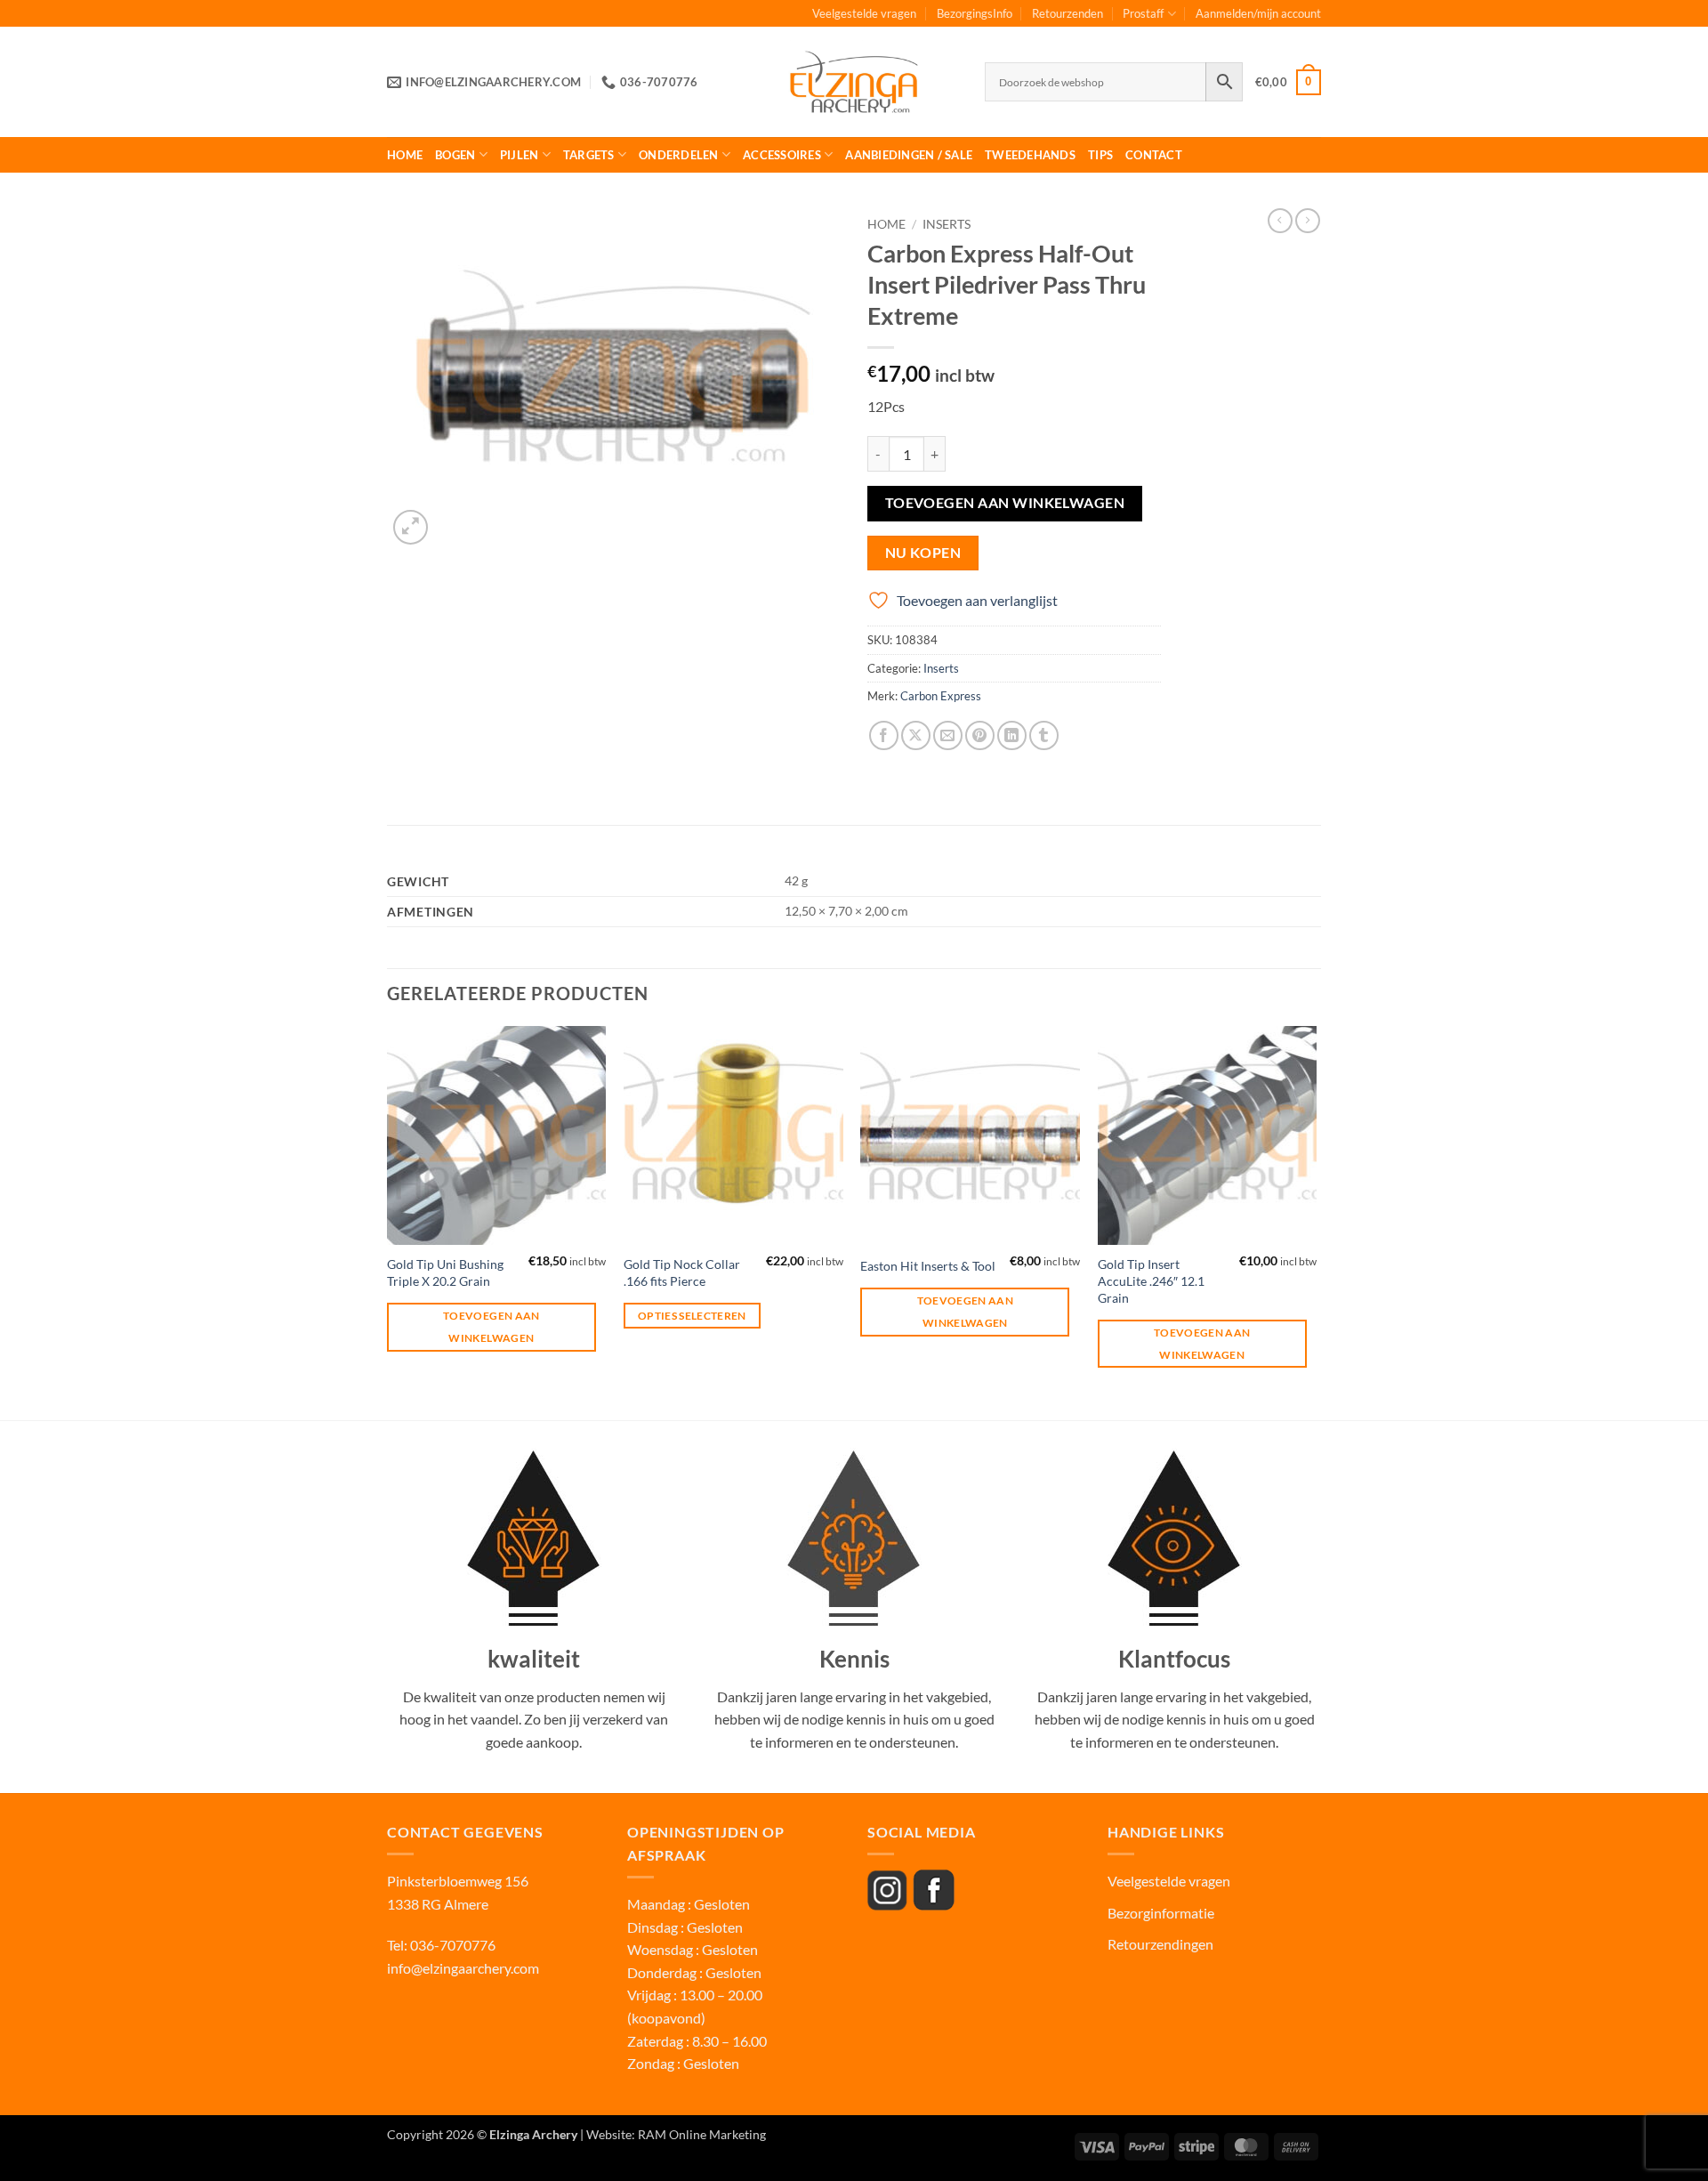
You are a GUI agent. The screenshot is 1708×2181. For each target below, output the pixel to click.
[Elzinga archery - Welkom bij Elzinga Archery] (854, 82)
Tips (1100, 155)
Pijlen (520, 155)
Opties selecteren (692, 1316)
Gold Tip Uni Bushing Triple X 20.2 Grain (445, 1272)
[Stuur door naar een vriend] (948, 735)
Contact (1154, 155)
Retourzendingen (1160, 1944)
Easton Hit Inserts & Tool (928, 1266)
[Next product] (1280, 221)
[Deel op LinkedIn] (1012, 735)
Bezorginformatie (1161, 1913)
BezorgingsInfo (975, 13)
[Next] (1316, 1221)
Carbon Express (941, 696)
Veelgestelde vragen (864, 13)
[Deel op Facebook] (884, 735)
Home (405, 155)
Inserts (947, 224)
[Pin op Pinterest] (980, 735)
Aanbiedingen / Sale (909, 155)
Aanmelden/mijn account (1258, 13)
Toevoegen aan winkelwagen (1005, 503)
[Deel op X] (916, 735)
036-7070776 (451, 1945)
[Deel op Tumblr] (1044, 735)
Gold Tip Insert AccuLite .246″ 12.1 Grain (1151, 1280)
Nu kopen (923, 553)
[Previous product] (1308, 221)
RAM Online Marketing (702, 2134)
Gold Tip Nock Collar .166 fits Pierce (682, 1272)
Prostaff (1143, 13)
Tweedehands (1030, 155)
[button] (1288, 83)
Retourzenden (1067, 13)
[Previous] (388, 1221)
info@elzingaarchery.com (463, 1968)
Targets (589, 155)
